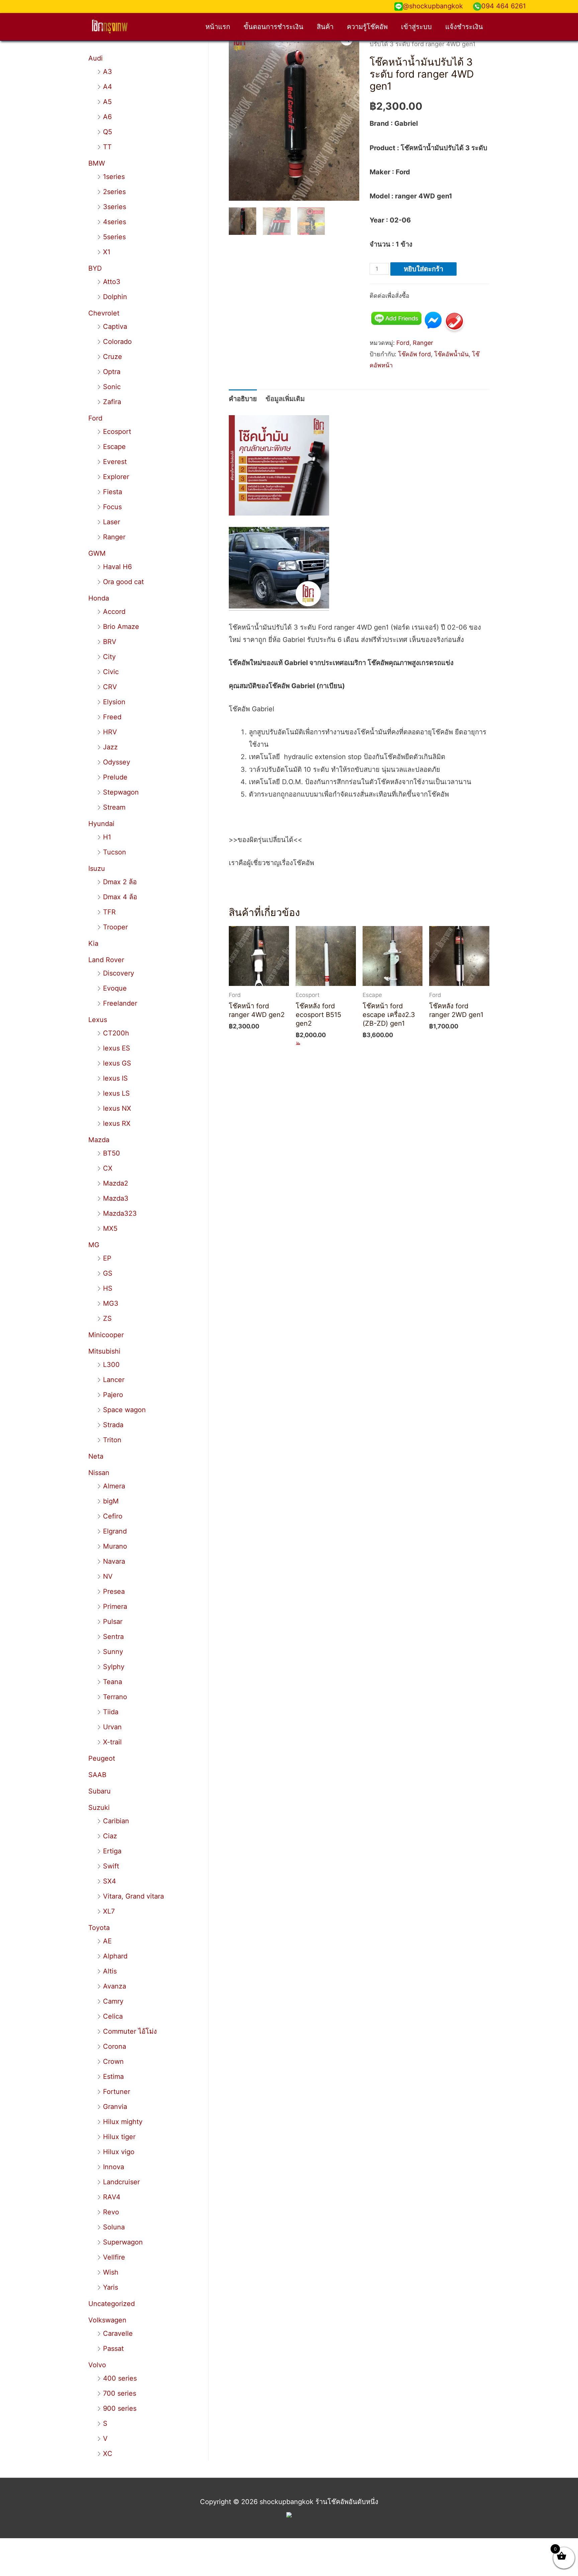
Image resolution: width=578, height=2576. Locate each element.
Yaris (111, 2287)
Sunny (113, 1652)
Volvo (97, 2365)
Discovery (119, 973)
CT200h (116, 1033)
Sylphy (114, 1667)
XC (108, 2454)
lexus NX (117, 1108)
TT (107, 147)
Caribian (116, 1821)
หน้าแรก (218, 27)
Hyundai (101, 824)
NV (108, 1576)
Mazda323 (120, 1213)
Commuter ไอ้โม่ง (130, 2031)
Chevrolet (104, 313)
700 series (120, 2393)
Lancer (114, 1380)
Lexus (98, 1020)
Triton (112, 1440)
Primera (115, 1606)
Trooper (115, 927)
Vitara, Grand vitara (133, 1896)
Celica (113, 2016)
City (109, 657)
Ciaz (110, 1836)
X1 (107, 252)
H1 (107, 837)
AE (107, 1941)
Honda (99, 598)
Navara (114, 1561)
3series (115, 207)
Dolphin (115, 297)
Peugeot (102, 1758)
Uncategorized (112, 2304)
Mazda (99, 1140)
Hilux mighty (123, 2122)
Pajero (113, 1395)
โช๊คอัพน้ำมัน (451, 354)
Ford (95, 418)
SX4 (110, 1881)
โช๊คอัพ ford (414, 354)
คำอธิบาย (243, 399)
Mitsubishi (104, 1351)
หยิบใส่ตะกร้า (423, 269)
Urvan (112, 1727)
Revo (111, 2212)
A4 (108, 87)
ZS (107, 1318)
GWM (97, 553)
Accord (114, 612)
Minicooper (106, 1335)
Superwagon (123, 2242)
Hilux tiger (119, 2137)
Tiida (111, 1712)
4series (115, 222)
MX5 (110, 1228)
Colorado (117, 342)
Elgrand (115, 1531)
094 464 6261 (504, 6)
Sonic (112, 387)
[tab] (243, 399)
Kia (93, 943)
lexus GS (117, 1063)
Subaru (100, 1791)
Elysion (114, 702)
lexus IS (115, 1078)
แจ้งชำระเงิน (464, 27)
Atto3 (112, 282)
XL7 (109, 1911)
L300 (111, 1365)
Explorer (116, 477)
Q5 (108, 132)
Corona (115, 2046)
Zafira (112, 402)
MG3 (111, 1303)
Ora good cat (123, 582)
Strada (113, 1425)
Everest (115, 462)
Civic (111, 672)
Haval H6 (117, 567)
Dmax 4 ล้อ (120, 897)
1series (114, 177)
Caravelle (118, 2333)
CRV (110, 687)
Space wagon (124, 1410)
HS (108, 1288)
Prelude (115, 777)
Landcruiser (121, 2182)
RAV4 (112, 2197)
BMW (97, 163)
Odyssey (117, 762)
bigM (111, 1501)
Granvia (115, 2107)
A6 (107, 117)
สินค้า (325, 27)
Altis (110, 1971)
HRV (110, 732)
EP (107, 1258)
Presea (114, 1591)
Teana (113, 1682)
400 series (120, 2378)
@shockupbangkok (433, 6)
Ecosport (117, 432)
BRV (110, 642)
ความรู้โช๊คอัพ (367, 27)
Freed (112, 717)
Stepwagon (121, 792)
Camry (113, 2001)
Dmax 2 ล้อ (120, 882)
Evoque (115, 988)
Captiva (115, 327)
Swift (111, 1866)
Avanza (115, 1986)
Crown (113, 2061)
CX (108, 1168)
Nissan (99, 1473)
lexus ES (117, 1048)
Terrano (115, 1697)
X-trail (112, 1742)
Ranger (114, 537)
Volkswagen (107, 2320)
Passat (113, 2349)
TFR (109, 912)
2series (114, 192)
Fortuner (117, 2092)
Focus (112, 507)
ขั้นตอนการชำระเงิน (273, 27)
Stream (114, 807)
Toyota (99, 1928)
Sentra (113, 1637)
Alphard (115, 1956)
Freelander (120, 1003)
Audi (95, 58)
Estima (113, 2077)
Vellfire (114, 2257)
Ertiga (112, 1851)
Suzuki (99, 1808)
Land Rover (106, 960)
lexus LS (116, 1093)
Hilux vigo (119, 2152)
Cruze (113, 357)
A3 (108, 72)
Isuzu (97, 868)
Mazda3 (116, 1198)
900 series (120, 2408)
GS (108, 1273)
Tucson (115, 852)
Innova (114, 2167)
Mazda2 (116, 1183)
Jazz (110, 747)
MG (94, 1245)
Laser (112, 522)
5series (114, 237)
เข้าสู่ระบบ (416, 27)
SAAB (97, 1775)
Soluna (114, 2227)
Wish (111, 2272)
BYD (95, 268)
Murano (115, 1546)
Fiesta (113, 492)
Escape (114, 447)
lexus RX (117, 1123)
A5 (107, 102)
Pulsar (113, 1622)
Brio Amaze (121, 627)
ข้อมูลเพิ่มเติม (285, 399)
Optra (112, 372)
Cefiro (113, 1516)
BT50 (112, 1153)
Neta (96, 1456)
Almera (114, 1486)
